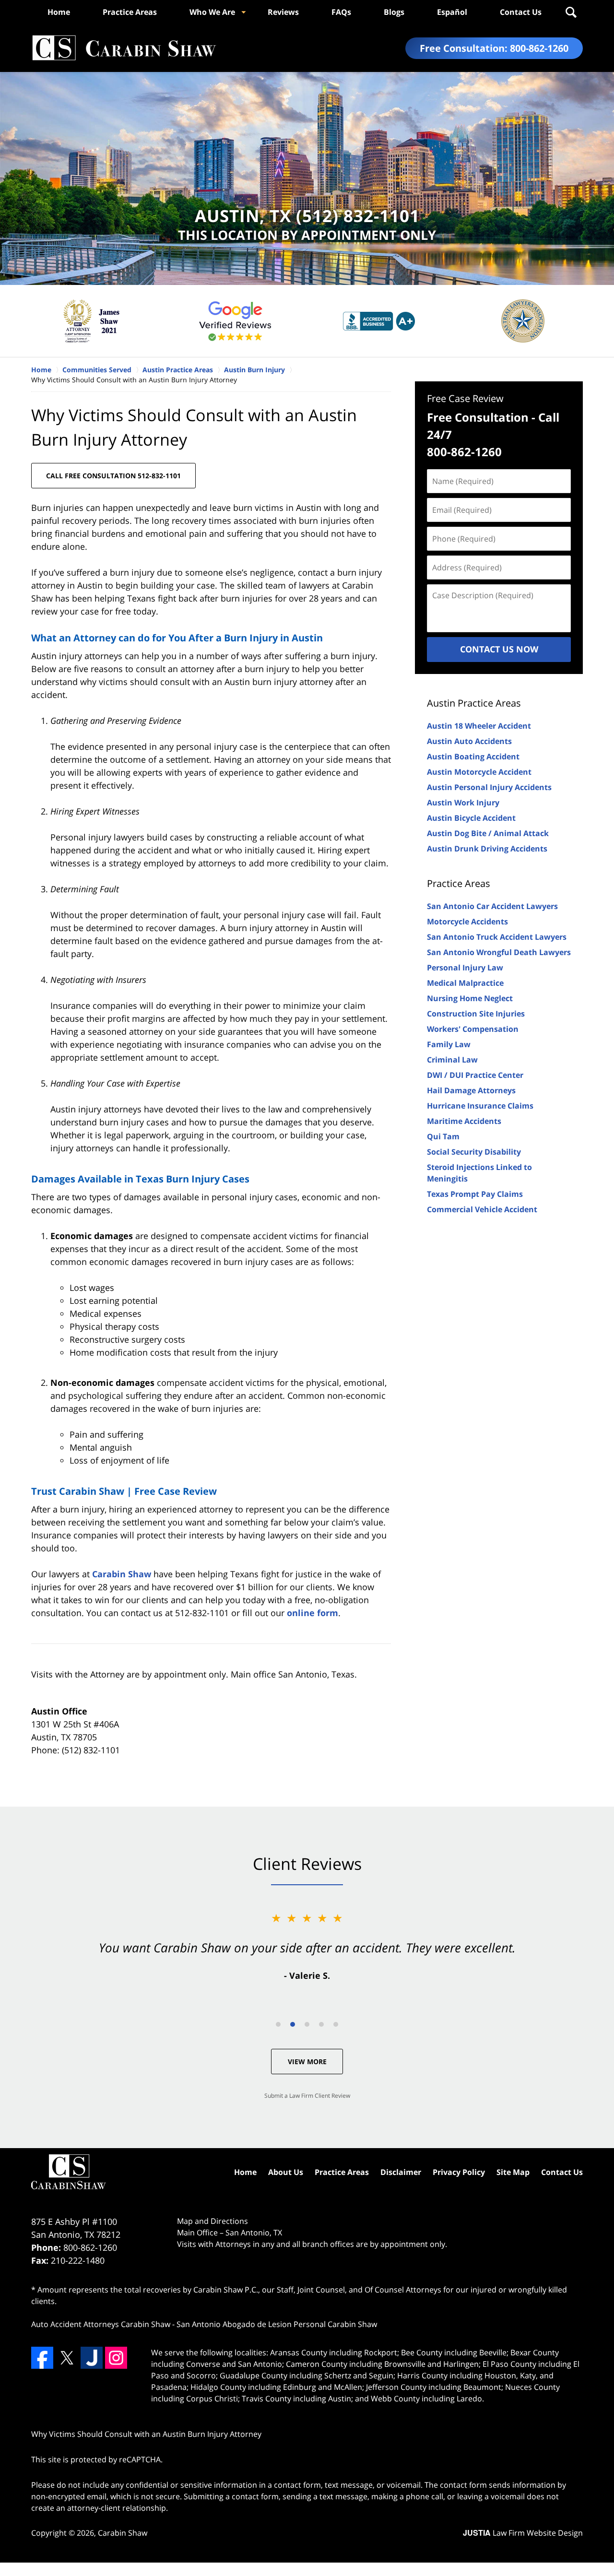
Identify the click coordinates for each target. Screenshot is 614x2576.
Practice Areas (130, 12)
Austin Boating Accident (473, 756)
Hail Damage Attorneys (471, 1090)
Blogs (394, 12)
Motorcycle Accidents (467, 922)
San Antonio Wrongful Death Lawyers (499, 952)
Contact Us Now (499, 649)
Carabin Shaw (122, 1574)
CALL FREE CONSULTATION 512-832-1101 (113, 476)
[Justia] (92, 2358)
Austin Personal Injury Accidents (489, 787)
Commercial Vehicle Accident (482, 1209)
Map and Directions (213, 2221)
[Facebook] (42, 2358)
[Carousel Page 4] (321, 2024)
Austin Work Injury (463, 803)
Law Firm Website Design (523, 2533)
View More (307, 2062)
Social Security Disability (474, 1152)
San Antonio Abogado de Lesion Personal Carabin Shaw (277, 2324)
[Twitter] (67, 2358)
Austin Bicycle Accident (471, 818)
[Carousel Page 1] (278, 2024)
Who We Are (212, 12)
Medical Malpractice (465, 983)
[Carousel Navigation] (307, 2024)
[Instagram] (116, 2358)
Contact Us (521, 12)
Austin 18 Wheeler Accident (479, 726)
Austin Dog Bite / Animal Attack (488, 833)
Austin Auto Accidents (469, 741)
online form (313, 1613)
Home (59, 12)
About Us (286, 2172)
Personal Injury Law (465, 968)
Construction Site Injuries (476, 1014)
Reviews (283, 12)
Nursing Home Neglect (470, 998)
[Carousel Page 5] (336, 2024)
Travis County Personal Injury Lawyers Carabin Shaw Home (124, 48)
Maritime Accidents (464, 1121)
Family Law (449, 1044)
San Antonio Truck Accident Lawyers (497, 937)
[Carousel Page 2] (293, 2024)
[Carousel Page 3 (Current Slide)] (307, 2024)
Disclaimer (401, 2172)
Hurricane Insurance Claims (480, 1106)
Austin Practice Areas (474, 703)
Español (452, 12)
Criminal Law (452, 1060)
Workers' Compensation (473, 1029)
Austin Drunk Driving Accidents (487, 849)
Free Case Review (465, 398)
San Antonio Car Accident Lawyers (492, 906)
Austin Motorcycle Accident (479, 772)
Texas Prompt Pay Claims (475, 1194)
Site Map (513, 2172)
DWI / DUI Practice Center (475, 1075)
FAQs (341, 12)
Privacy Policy (459, 2172)
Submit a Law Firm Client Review (307, 2096)
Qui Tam (443, 1136)
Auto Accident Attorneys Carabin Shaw (101, 2324)
